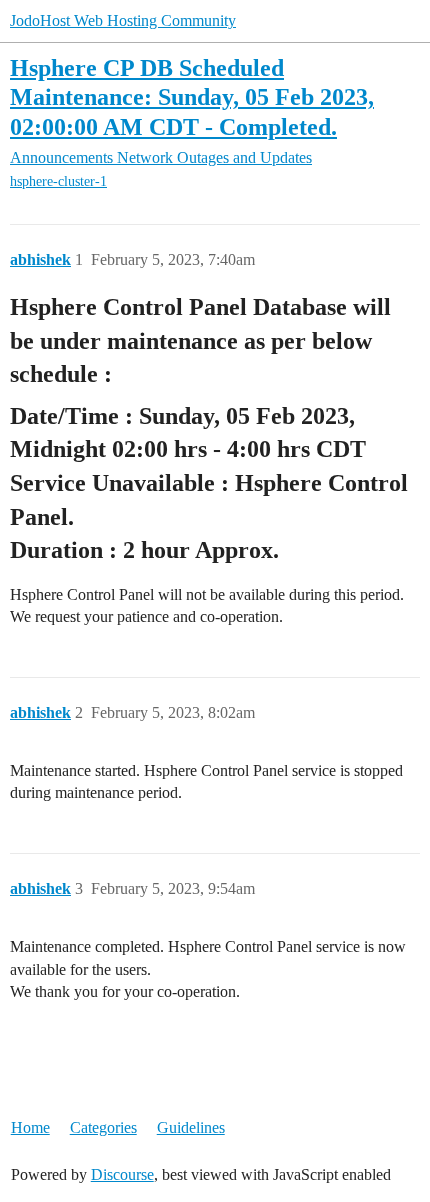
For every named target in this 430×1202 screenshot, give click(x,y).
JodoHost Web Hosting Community (123, 20)
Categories (103, 1127)
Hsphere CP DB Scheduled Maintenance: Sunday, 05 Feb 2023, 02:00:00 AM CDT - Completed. (192, 96)
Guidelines (191, 1127)
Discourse (122, 1174)
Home (30, 1127)
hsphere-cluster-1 (58, 181)
